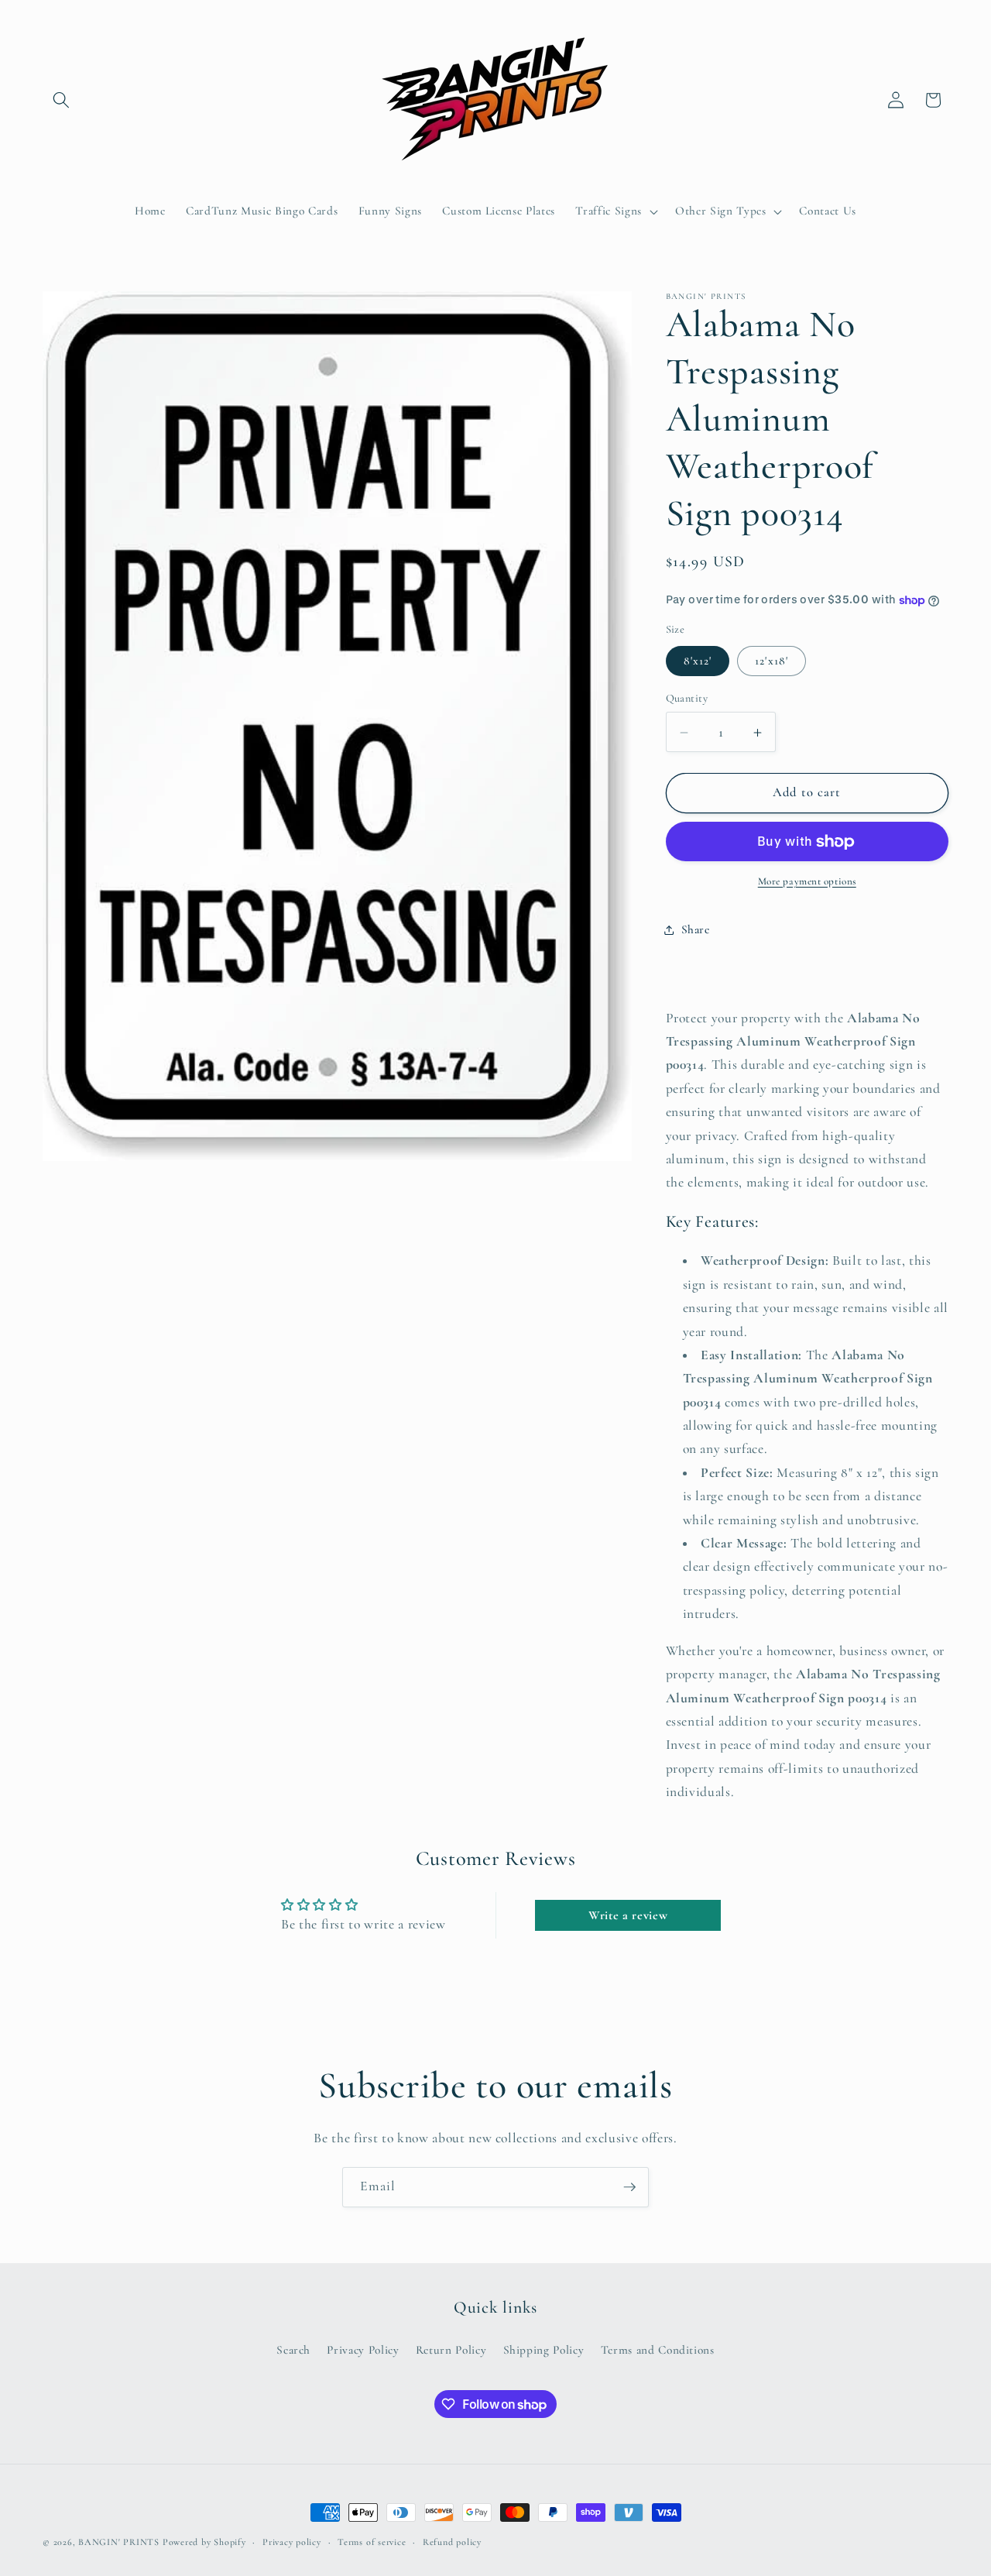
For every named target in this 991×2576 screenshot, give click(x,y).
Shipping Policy (544, 2350)
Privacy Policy (363, 2350)
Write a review (628, 1915)
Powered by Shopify (204, 2542)
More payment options (807, 882)
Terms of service (372, 2542)
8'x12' (698, 661)
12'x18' (772, 661)
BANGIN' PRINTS (119, 2542)
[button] (61, 100)
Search (293, 2350)
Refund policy (452, 2542)
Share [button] (696, 929)
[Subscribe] (629, 2187)
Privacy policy (292, 2542)
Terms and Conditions (658, 2350)
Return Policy (451, 2350)
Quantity (687, 699)
